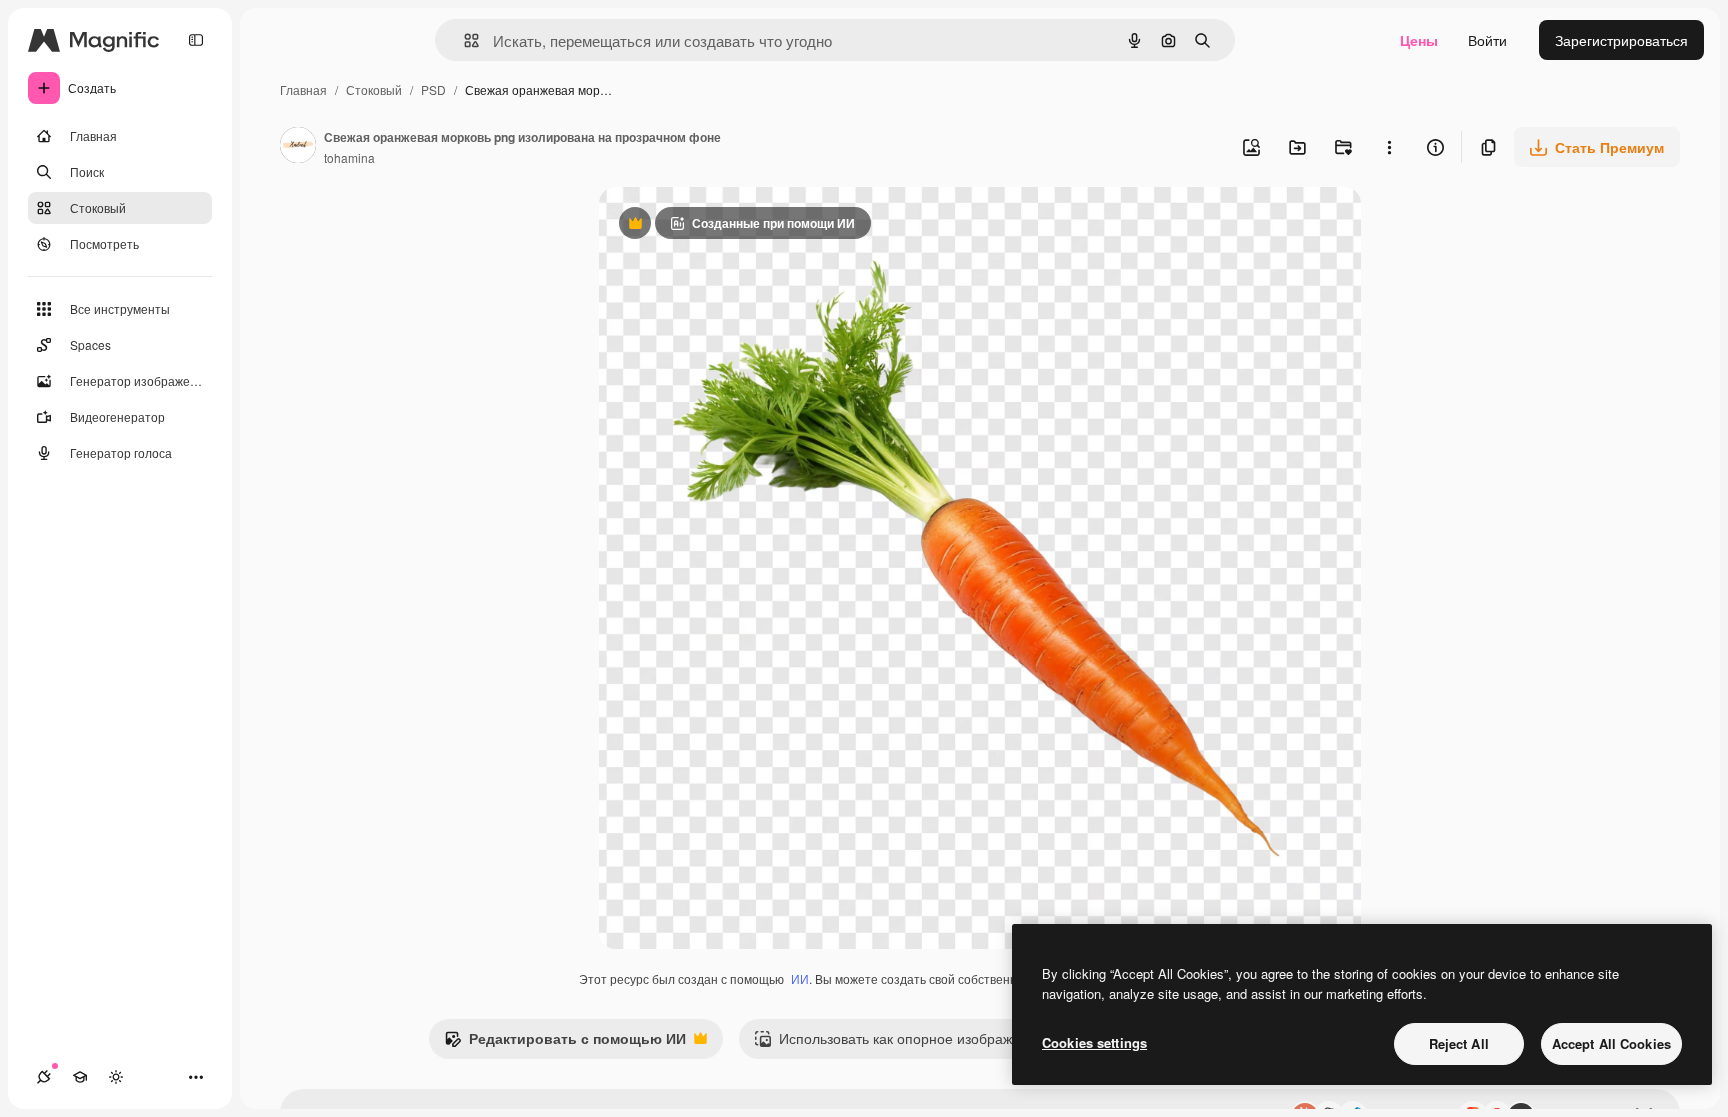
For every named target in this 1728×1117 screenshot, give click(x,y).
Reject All (1459, 1043)
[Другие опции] (1389, 147)
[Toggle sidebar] (196, 40)
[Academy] (80, 1077)
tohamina (349, 157)
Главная (303, 89)
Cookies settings (1094, 1042)
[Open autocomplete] (463, 40)
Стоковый (374, 89)
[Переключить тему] (116, 1077)
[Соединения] (44, 1077)
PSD (433, 89)
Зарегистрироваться (1621, 40)
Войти (1487, 40)
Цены (1419, 40)
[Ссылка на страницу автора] (298, 147)
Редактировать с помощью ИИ (565, 1043)
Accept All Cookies (1611, 1043)
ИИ (800, 978)
